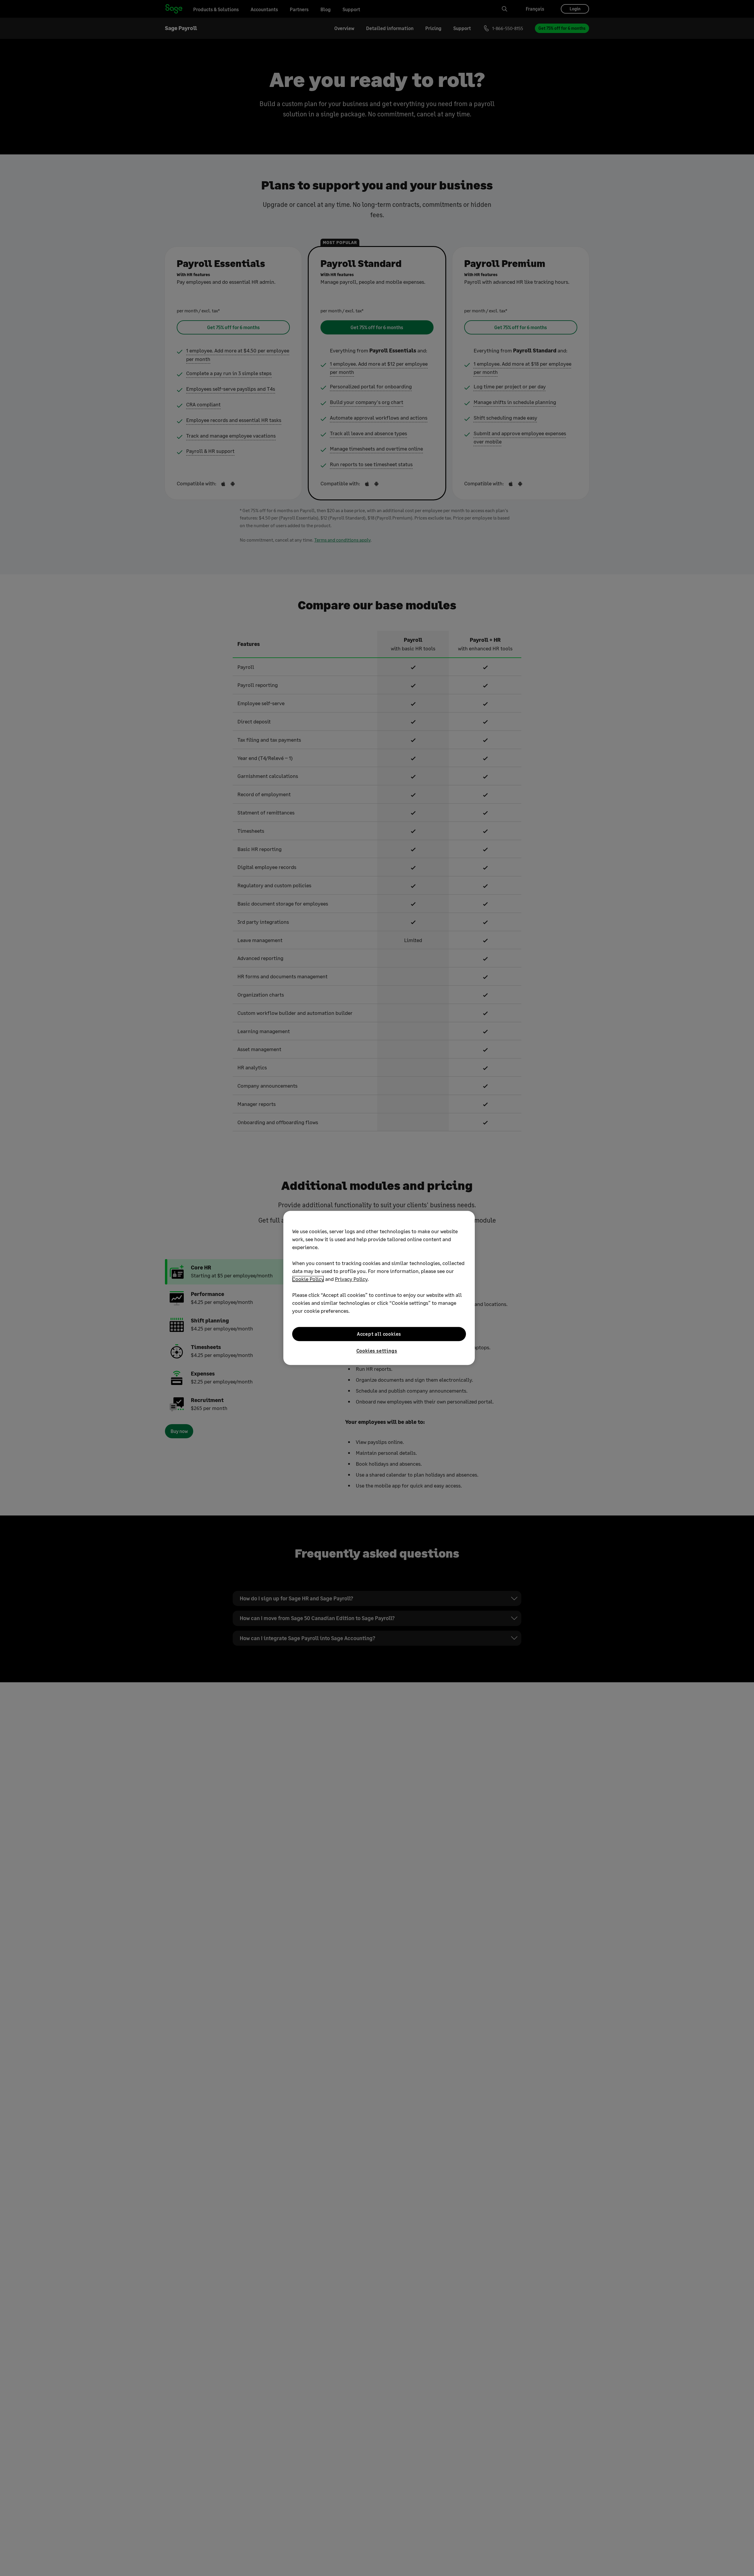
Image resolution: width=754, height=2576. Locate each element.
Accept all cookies (379, 1334)
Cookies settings (377, 1351)
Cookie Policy (308, 1279)
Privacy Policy (351, 1279)
